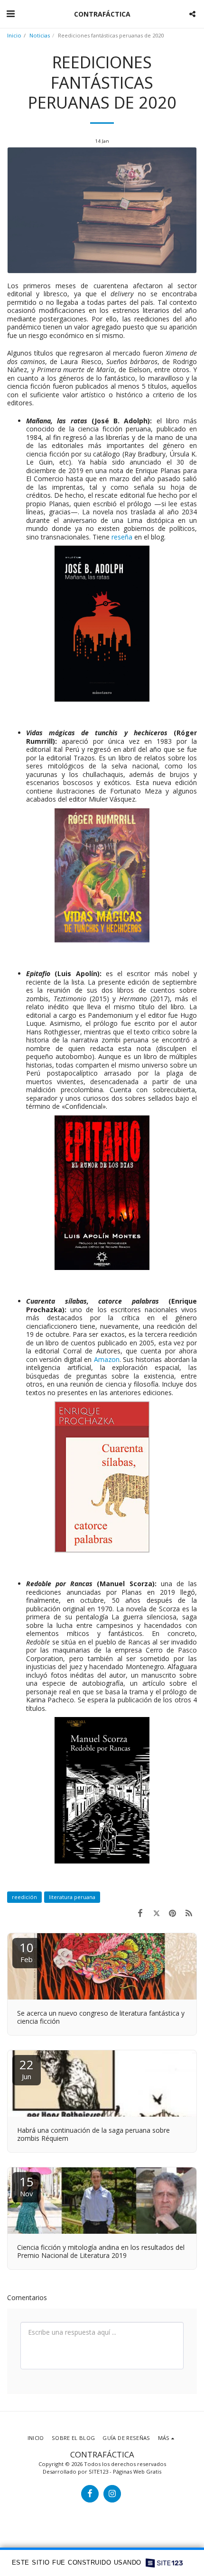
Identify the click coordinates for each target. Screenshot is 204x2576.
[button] (10, 14)
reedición (24, 1897)
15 (27, 2186)
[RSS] (189, 1913)
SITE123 (98, 2471)
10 (27, 1951)
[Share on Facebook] (140, 1913)
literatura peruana (72, 1897)
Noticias (40, 35)
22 (27, 2069)
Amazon (107, 1359)
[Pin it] (173, 1913)
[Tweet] (156, 1913)
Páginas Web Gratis (137, 2471)
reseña (122, 537)
